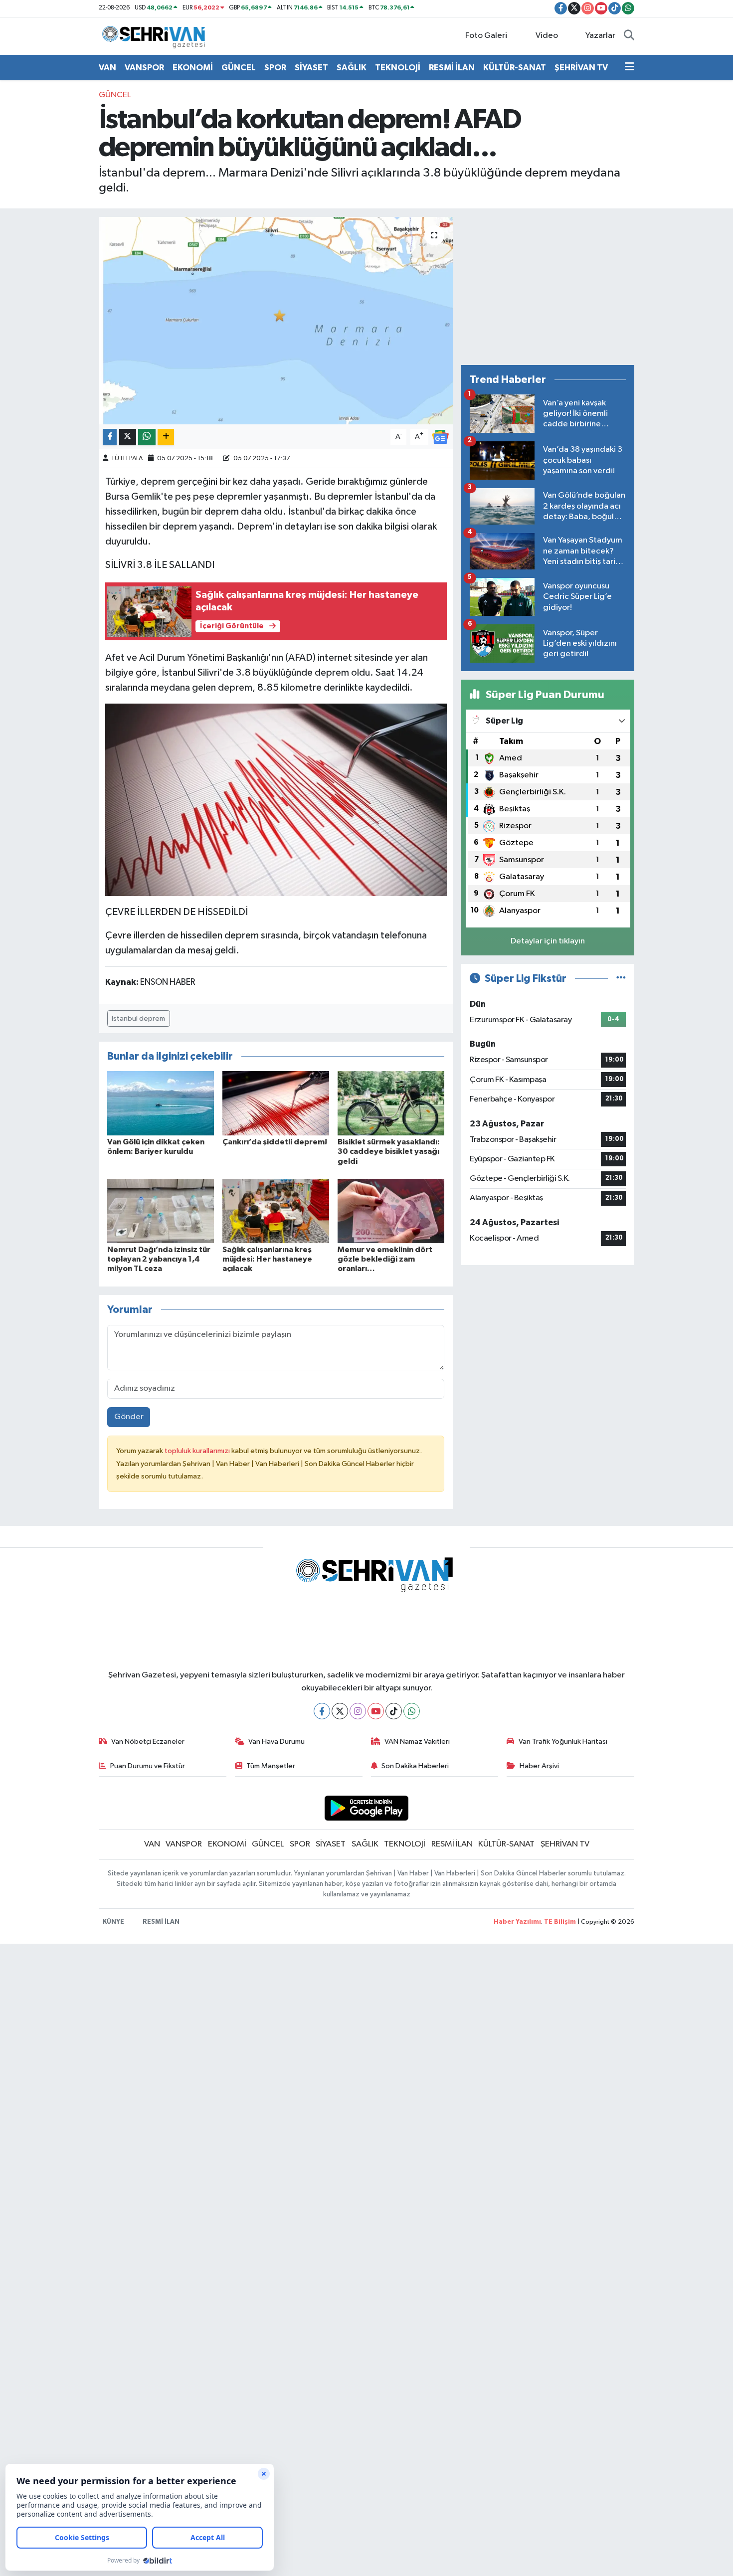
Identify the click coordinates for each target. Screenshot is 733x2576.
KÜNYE (113, 1922)
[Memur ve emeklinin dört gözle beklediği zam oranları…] (391, 1210)
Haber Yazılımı (517, 1922)
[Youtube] (376, 1711)
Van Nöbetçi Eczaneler (148, 1742)
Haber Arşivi (539, 1766)
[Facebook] (322, 1711)
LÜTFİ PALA (127, 459)
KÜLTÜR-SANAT (515, 68)
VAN (107, 68)
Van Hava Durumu (276, 1742)
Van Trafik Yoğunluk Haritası (563, 1742)
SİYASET (311, 68)
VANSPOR (144, 68)
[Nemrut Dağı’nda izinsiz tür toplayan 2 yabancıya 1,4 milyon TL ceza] (161, 1210)
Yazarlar (600, 36)
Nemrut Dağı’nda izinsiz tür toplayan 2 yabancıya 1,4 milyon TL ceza (159, 1259)
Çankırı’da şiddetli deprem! (275, 1142)
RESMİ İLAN (452, 68)
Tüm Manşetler (271, 1766)
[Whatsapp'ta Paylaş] (147, 437)
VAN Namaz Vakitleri (417, 1742)
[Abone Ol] (440, 437)
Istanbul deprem (138, 1018)
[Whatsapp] (412, 1711)
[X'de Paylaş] (128, 437)
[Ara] (629, 36)
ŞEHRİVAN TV (581, 68)
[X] (340, 1711)
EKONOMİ (193, 68)
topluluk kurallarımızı (198, 1451)
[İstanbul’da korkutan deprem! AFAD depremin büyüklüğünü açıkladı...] (276, 321)
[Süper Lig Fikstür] (621, 979)
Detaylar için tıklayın (548, 941)
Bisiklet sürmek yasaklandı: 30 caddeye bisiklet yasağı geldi (389, 1151)
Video (547, 36)
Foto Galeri (486, 36)
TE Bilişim (560, 1922)
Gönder (129, 1417)
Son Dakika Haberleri (415, 1766)
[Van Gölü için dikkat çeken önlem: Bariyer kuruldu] (161, 1103)
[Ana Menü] (630, 68)
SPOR (275, 68)
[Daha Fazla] (166, 437)
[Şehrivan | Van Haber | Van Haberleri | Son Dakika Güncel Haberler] (156, 36)
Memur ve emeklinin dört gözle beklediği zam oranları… (385, 1259)
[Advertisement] (548, 287)
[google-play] (367, 1808)
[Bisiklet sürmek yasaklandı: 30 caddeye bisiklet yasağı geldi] (391, 1103)
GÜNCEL (239, 68)
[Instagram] (358, 1711)
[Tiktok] (394, 1711)
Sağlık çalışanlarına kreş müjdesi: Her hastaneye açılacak (267, 1259)
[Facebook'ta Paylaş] (110, 437)
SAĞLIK (352, 68)
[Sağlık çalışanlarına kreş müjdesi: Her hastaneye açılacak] (276, 1210)
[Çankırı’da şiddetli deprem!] (276, 1103)
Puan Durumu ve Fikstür (148, 1766)
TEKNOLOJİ (398, 68)
